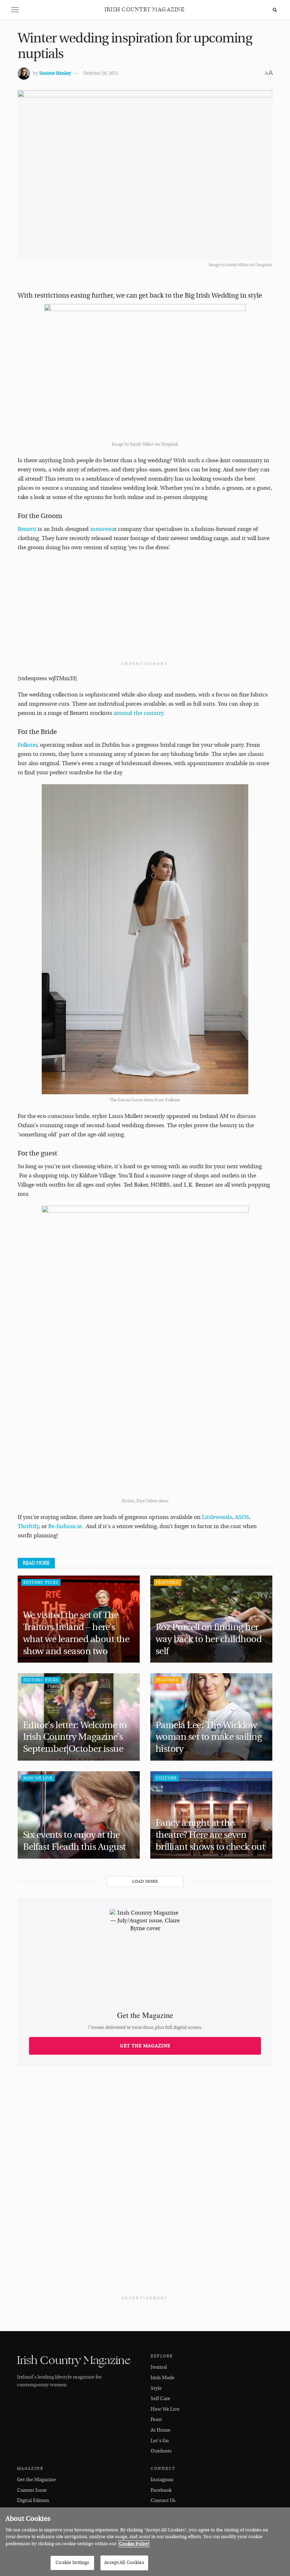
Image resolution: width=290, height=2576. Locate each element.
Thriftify (28, 1526)
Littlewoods (217, 1517)
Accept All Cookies (124, 2563)
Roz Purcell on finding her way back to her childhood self (209, 1639)
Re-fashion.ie (65, 1526)
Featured (168, 1582)
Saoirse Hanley (55, 73)
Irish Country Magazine (145, 10)
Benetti (27, 529)
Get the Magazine (145, 2046)
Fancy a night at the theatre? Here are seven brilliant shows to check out (211, 1835)
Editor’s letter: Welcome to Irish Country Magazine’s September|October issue (75, 1737)
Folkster (27, 745)
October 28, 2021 (101, 73)
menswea (102, 529)
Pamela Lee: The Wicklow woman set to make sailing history (209, 1737)
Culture (166, 1778)
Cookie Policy (134, 2544)
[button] (15, 10)
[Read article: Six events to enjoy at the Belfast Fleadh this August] (79, 1815)
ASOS (242, 1517)
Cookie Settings (72, 2563)
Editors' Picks (41, 1582)
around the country (138, 713)
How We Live (38, 1778)
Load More (145, 1881)
